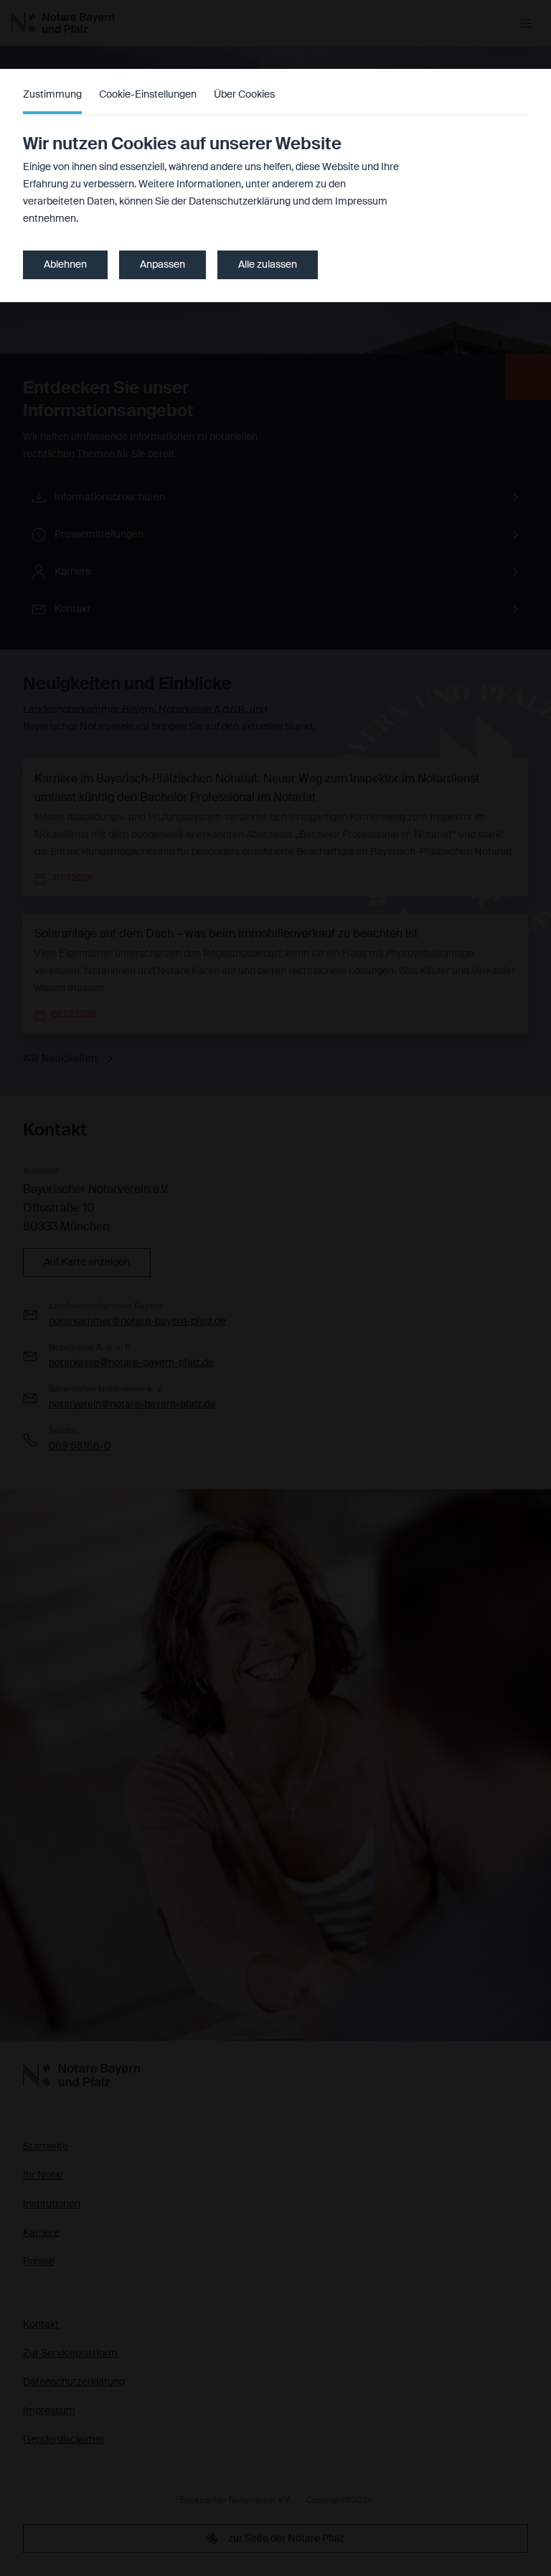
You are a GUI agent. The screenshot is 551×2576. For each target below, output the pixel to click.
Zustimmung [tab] (52, 95)
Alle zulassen (268, 265)
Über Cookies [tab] (244, 95)
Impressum (361, 202)
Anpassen (163, 265)
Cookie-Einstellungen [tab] (148, 95)
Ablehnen (65, 265)
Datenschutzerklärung (240, 202)
